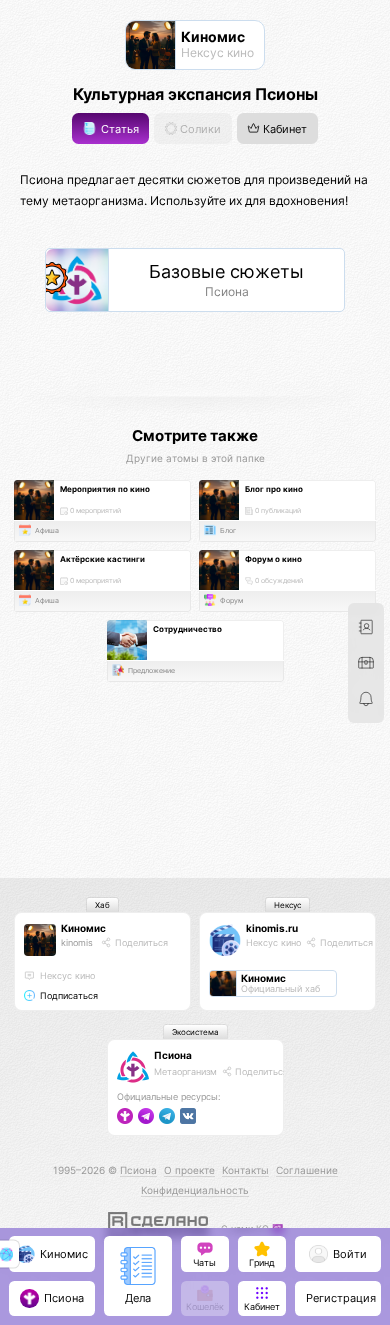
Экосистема (195, 1032)
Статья (118, 128)
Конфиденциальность (195, 1190)
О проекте (189, 1170)
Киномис (83, 928)
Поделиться (140, 942)
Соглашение (307, 1170)
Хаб (102, 905)
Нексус (287, 905)
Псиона (173, 1055)
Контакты (245, 1170)
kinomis (77, 942)
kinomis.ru (272, 928)
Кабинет (283, 128)
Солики (199, 128)
